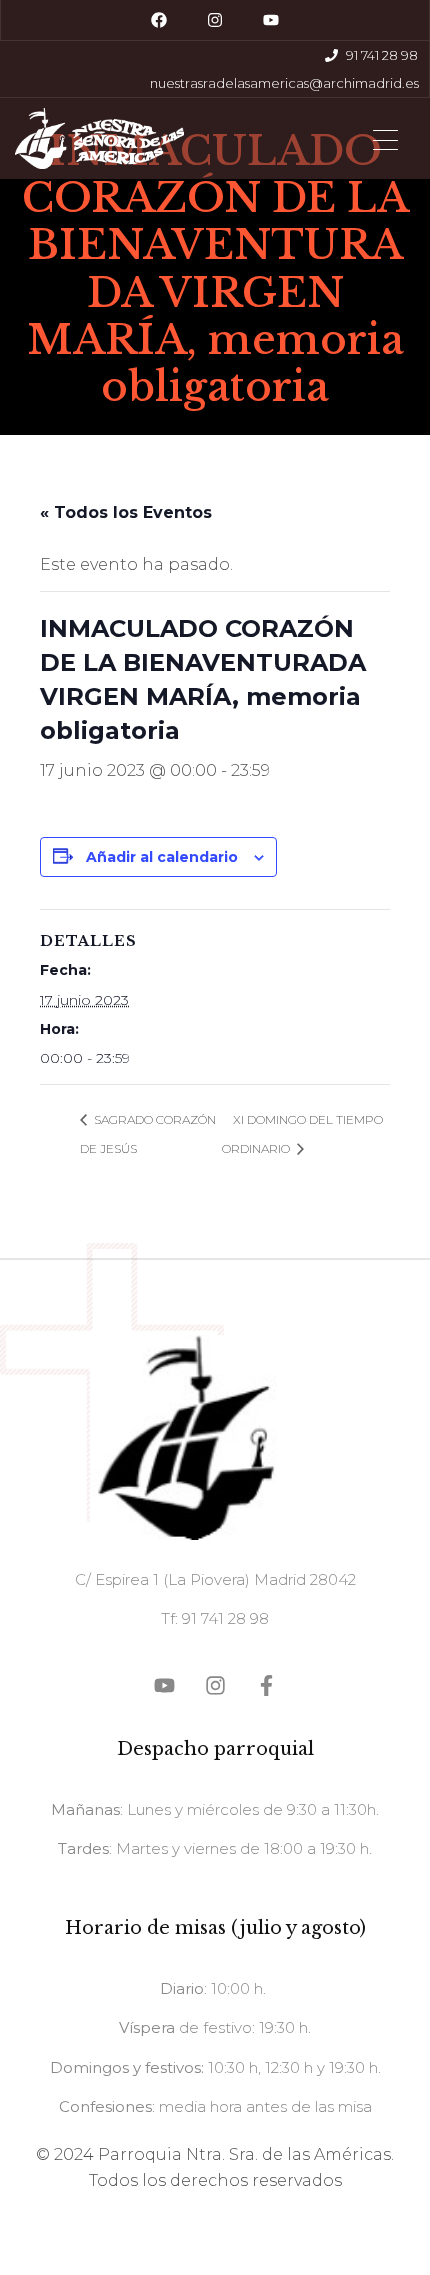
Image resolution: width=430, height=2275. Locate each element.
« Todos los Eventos (126, 512)
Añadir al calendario (162, 857)
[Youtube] (271, 20)
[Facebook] (159, 20)
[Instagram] (215, 20)
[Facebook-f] (266, 1685)
